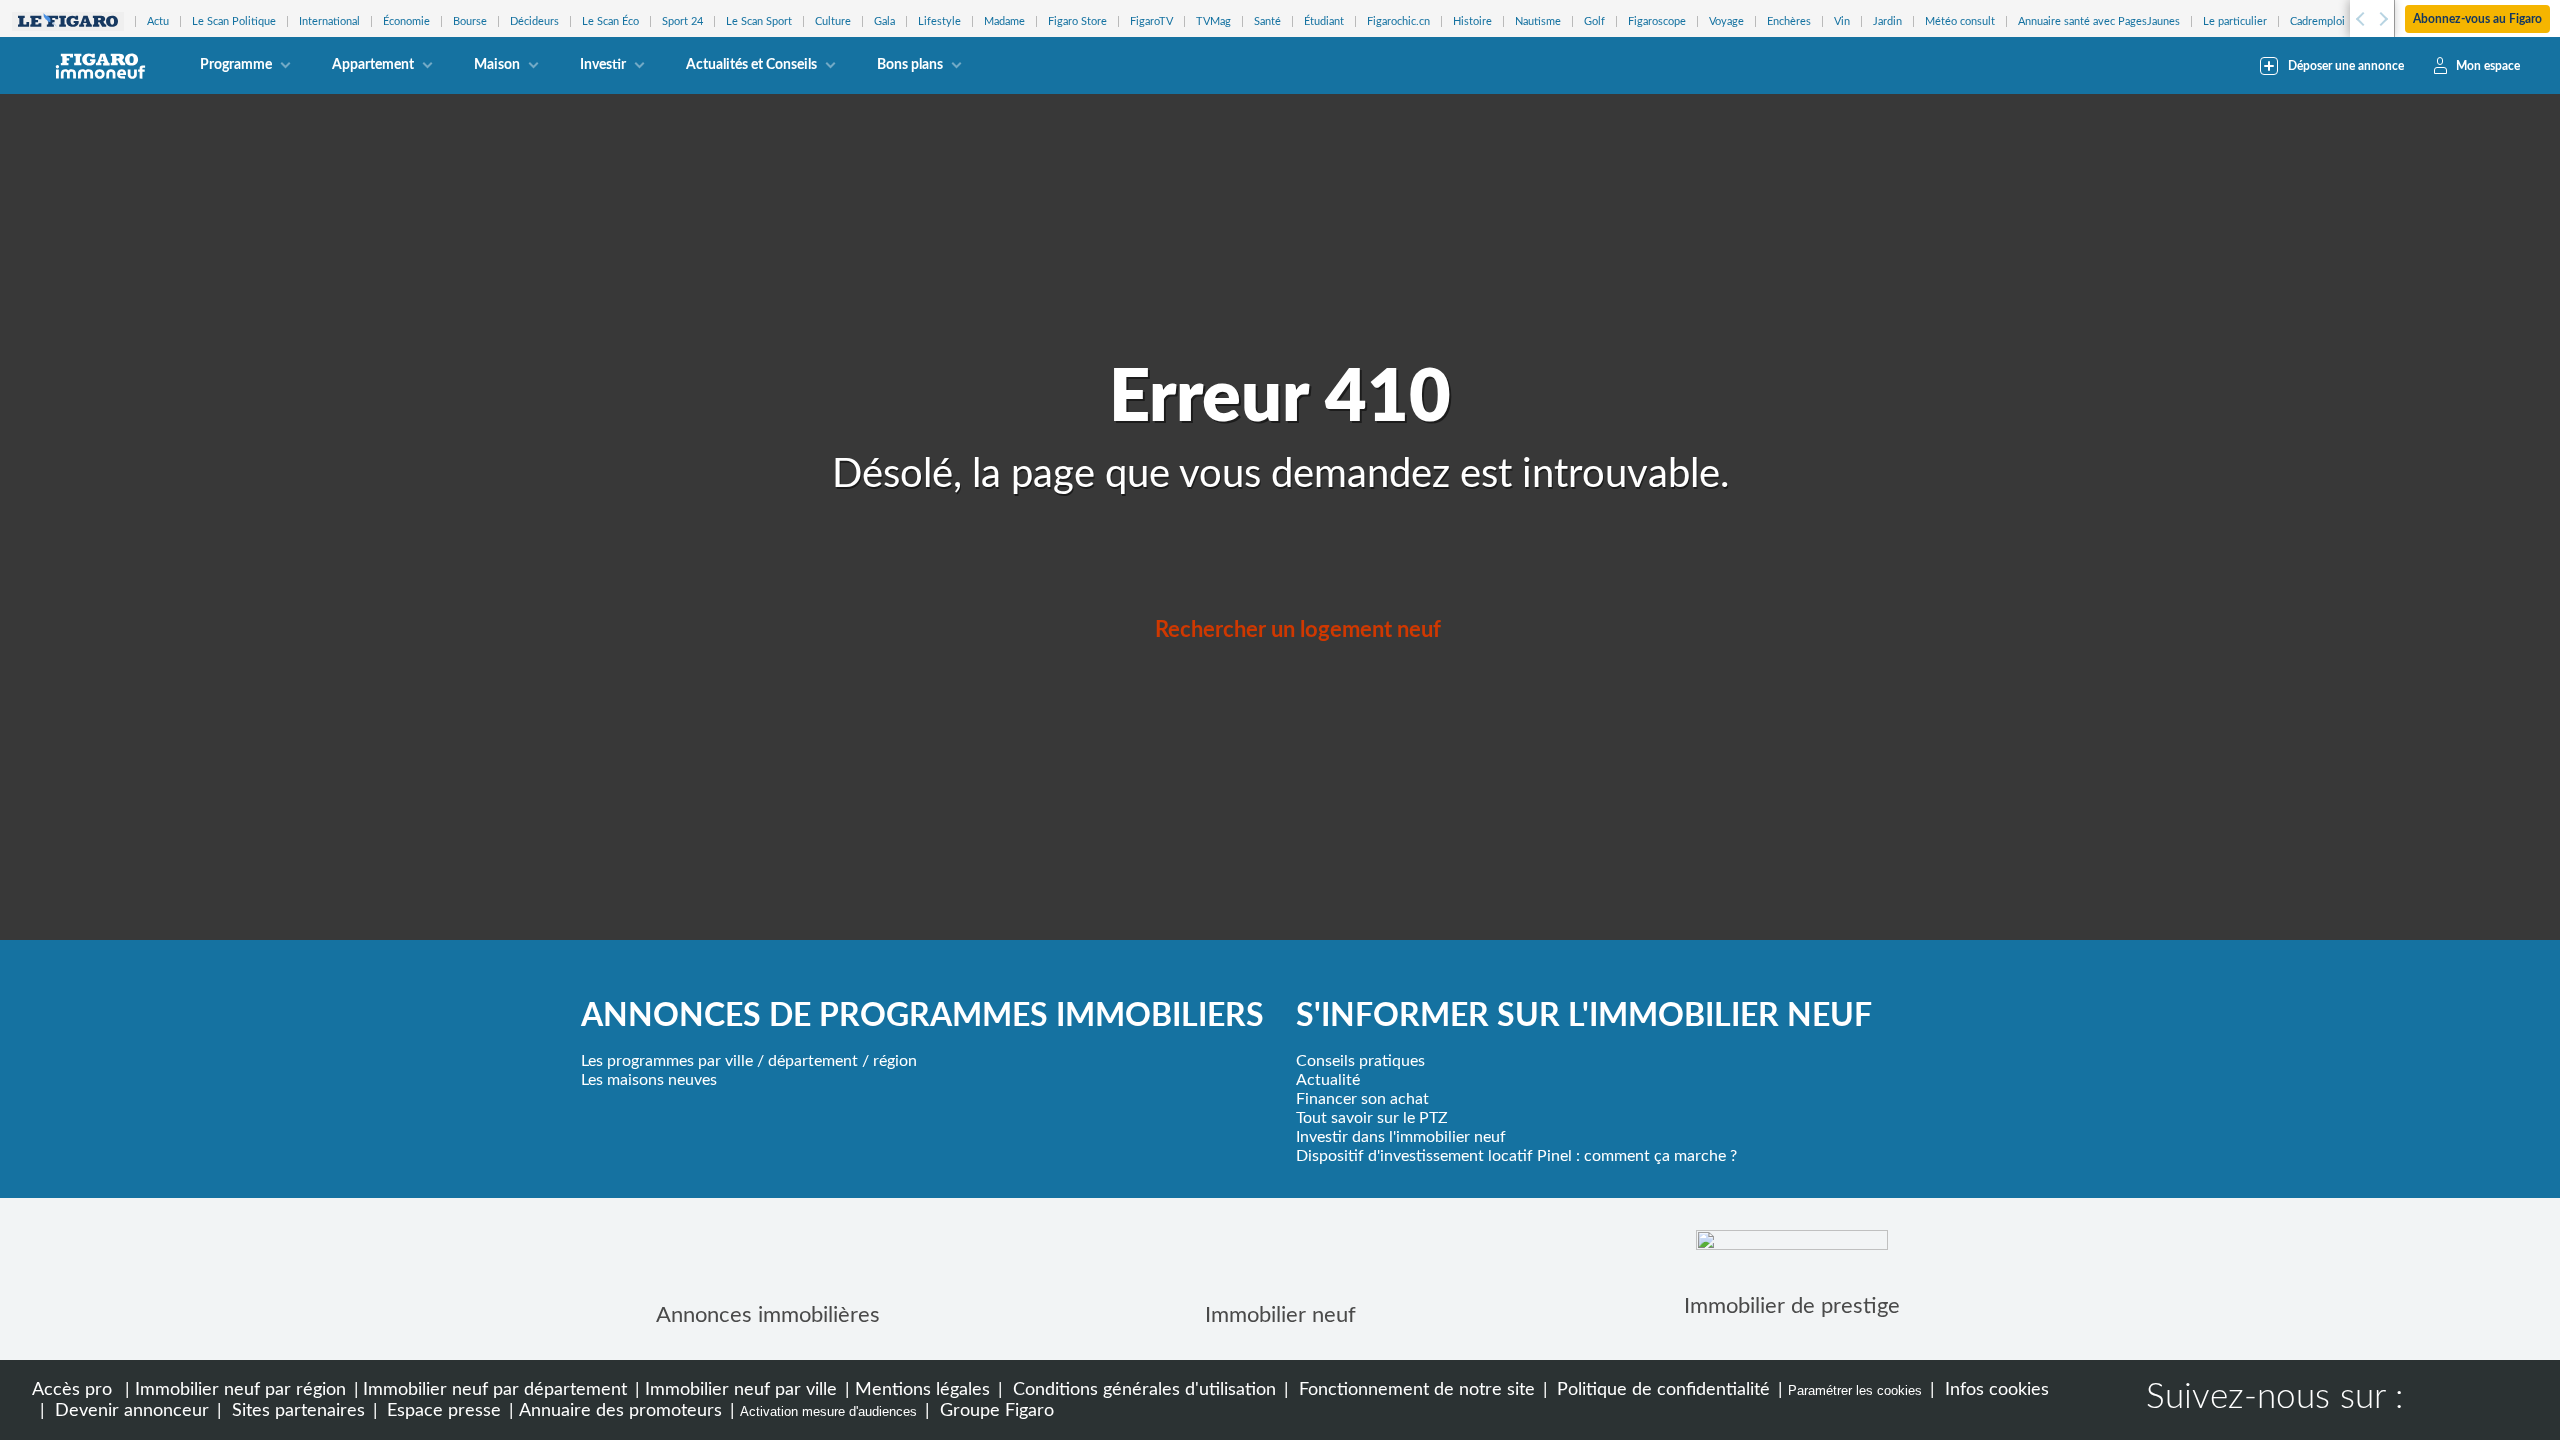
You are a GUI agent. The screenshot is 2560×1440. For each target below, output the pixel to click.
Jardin (1887, 21)
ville (739, 1061)
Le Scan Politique (234, 21)
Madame (1004, 21)
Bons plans (910, 65)
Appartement (373, 65)
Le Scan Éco (610, 21)
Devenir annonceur (129, 1410)
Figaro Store (1077, 21)
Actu (158, 21)
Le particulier (2235, 21)
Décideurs (534, 21)
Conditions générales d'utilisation (1142, 1389)
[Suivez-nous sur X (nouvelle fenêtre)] (2502, 1400)
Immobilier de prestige (1792, 1306)
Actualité (1328, 1080)
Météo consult (1960, 21)
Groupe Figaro (994, 1410)
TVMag (1213, 21)
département (813, 1061)
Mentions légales (922, 1389)
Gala (884, 21)
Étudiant (1324, 21)
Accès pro (72, 1389)
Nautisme (1538, 21)
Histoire (1472, 21)
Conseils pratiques (1360, 1061)
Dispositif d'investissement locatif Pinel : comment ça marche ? (1516, 1156)
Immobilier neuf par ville (741, 1389)
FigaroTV (1151, 21)
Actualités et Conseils (751, 65)
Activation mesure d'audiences (828, 1411)
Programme (236, 65)
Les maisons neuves (649, 1080)
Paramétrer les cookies (1855, 1390)
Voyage (1726, 21)
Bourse (470, 21)
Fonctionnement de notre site (1414, 1389)
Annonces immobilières (768, 1315)
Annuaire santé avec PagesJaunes (2099, 21)
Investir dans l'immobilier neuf (1401, 1137)
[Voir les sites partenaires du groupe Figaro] (68, 21)
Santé (1267, 21)
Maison (497, 65)
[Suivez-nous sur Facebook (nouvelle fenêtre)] (2438, 1400)
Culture (833, 21)
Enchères (1789, 21)
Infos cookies (1994, 1389)
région (895, 1061)
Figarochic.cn (1398, 21)
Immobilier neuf (1280, 1315)
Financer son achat (1362, 1099)
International (329, 21)
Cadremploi (2317, 21)
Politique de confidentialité (1661, 1389)
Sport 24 (682, 21)
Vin (1842, 21)
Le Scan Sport (759, 21)
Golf (1594, 21)
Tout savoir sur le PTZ (1372, 1118)
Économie (406, 21)
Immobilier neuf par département (495, 1389)
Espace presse (441, 1410)
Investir (603, 65)
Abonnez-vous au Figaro (2477, 19)
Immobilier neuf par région (240, 1389)
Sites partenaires (296, 1410)
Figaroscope (1657, 21)
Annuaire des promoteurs (620, 1410)
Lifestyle (939, 21)
